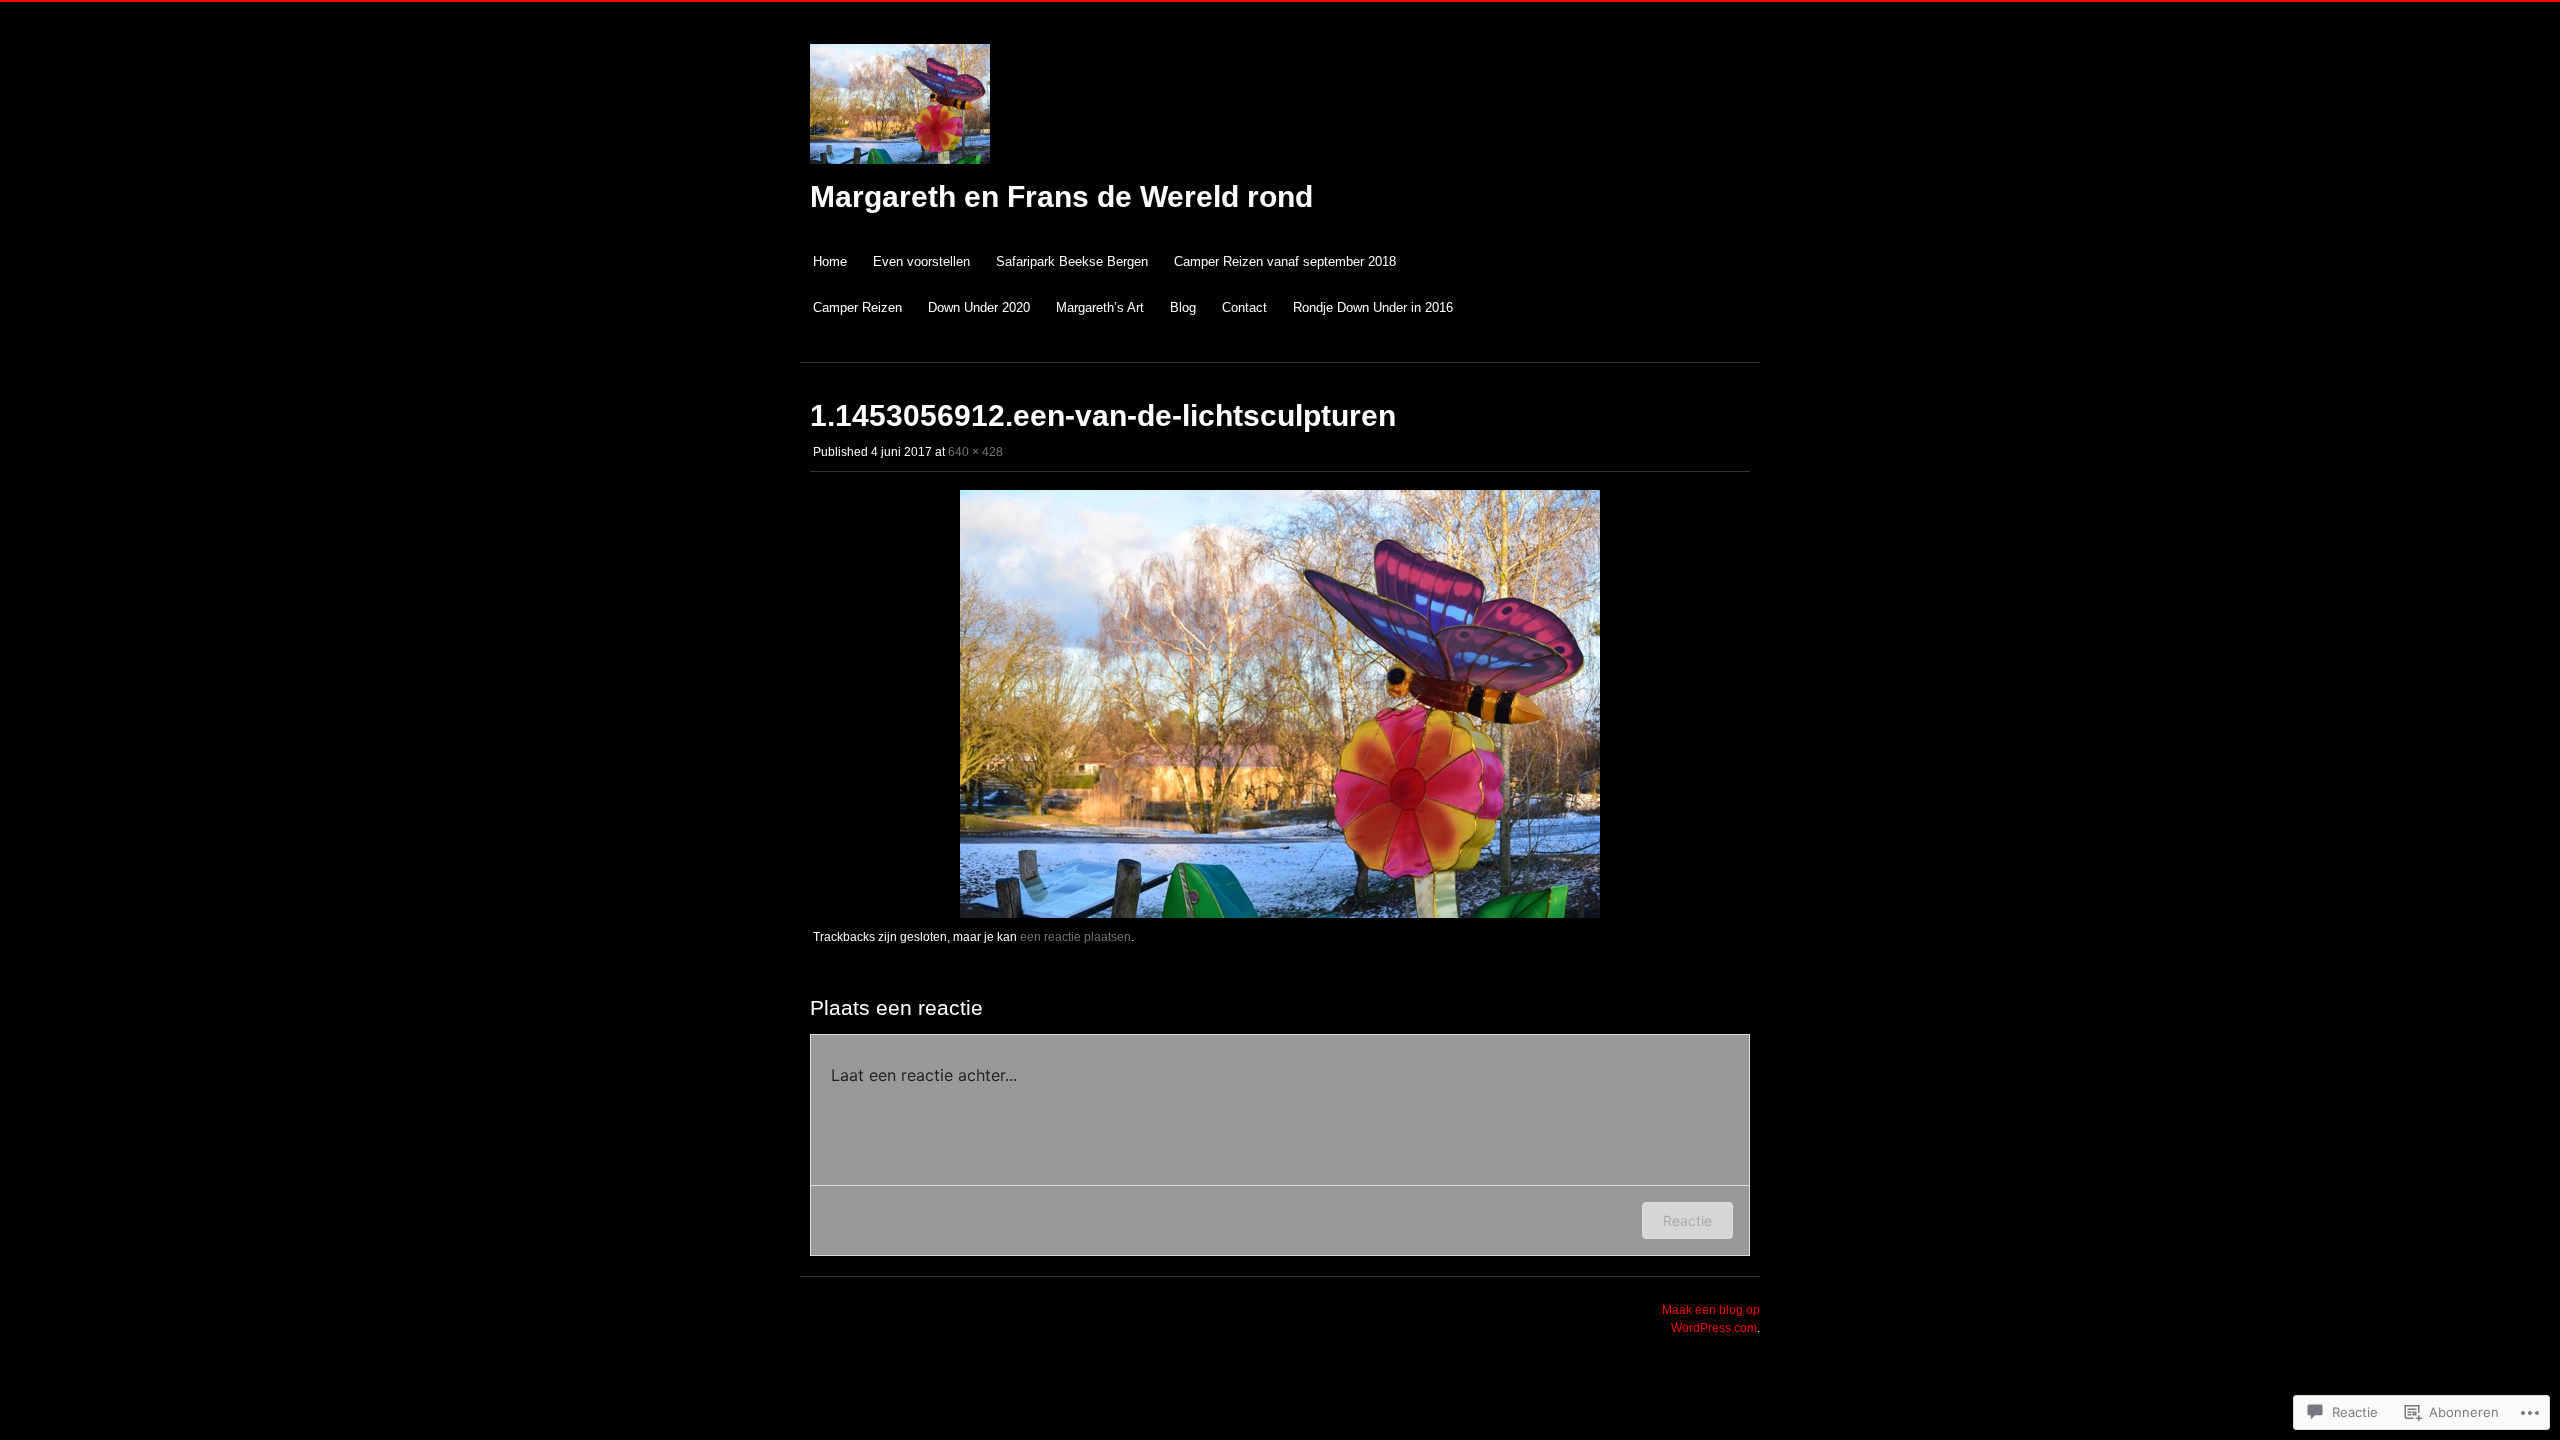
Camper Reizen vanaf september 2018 (1285, 261)
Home (830, 261)
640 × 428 (975, 452)
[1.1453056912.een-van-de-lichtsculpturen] (1280, 914)
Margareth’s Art (1100, 307)
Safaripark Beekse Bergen (1072, 261)
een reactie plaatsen (1075, 937)
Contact (1244, 307)
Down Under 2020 (979, 307)
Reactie (1687, 1220)
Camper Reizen (857, 307)
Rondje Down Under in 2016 (1373, 307)
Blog (1183, 307)
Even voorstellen (921, 261)
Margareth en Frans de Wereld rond (1061, 196)
